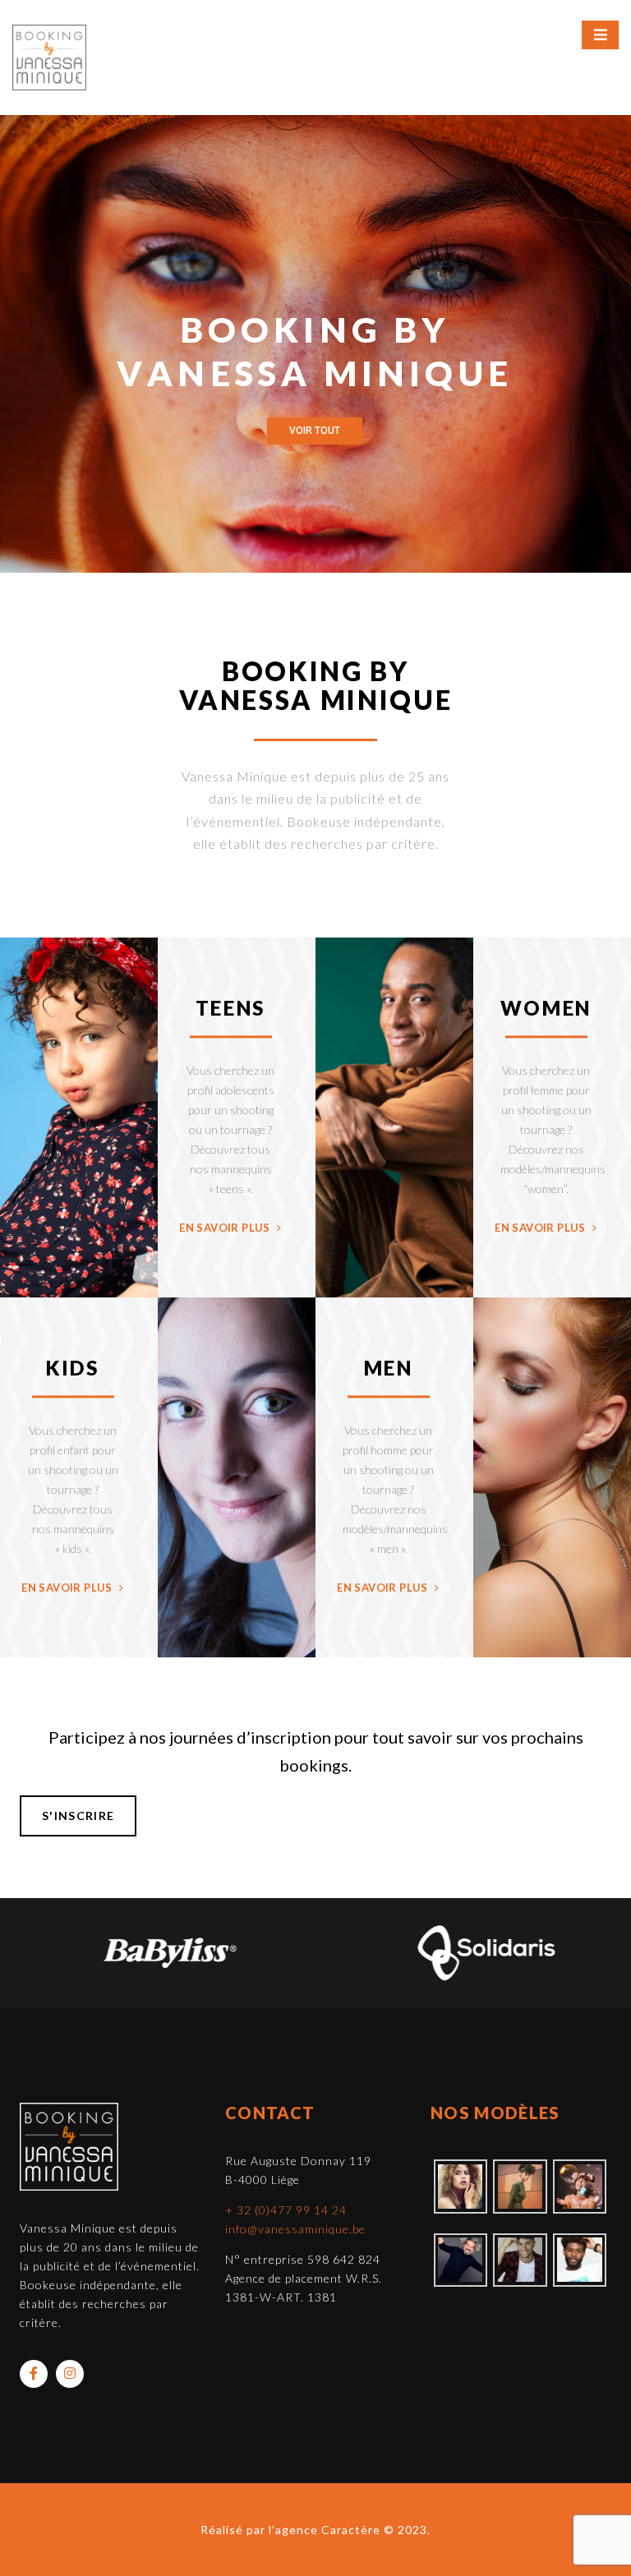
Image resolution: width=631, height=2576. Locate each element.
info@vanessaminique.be (295, 2229)
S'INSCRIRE (78, 1816)
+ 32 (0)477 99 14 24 (286, 2210)
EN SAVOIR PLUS (226, 1228)
